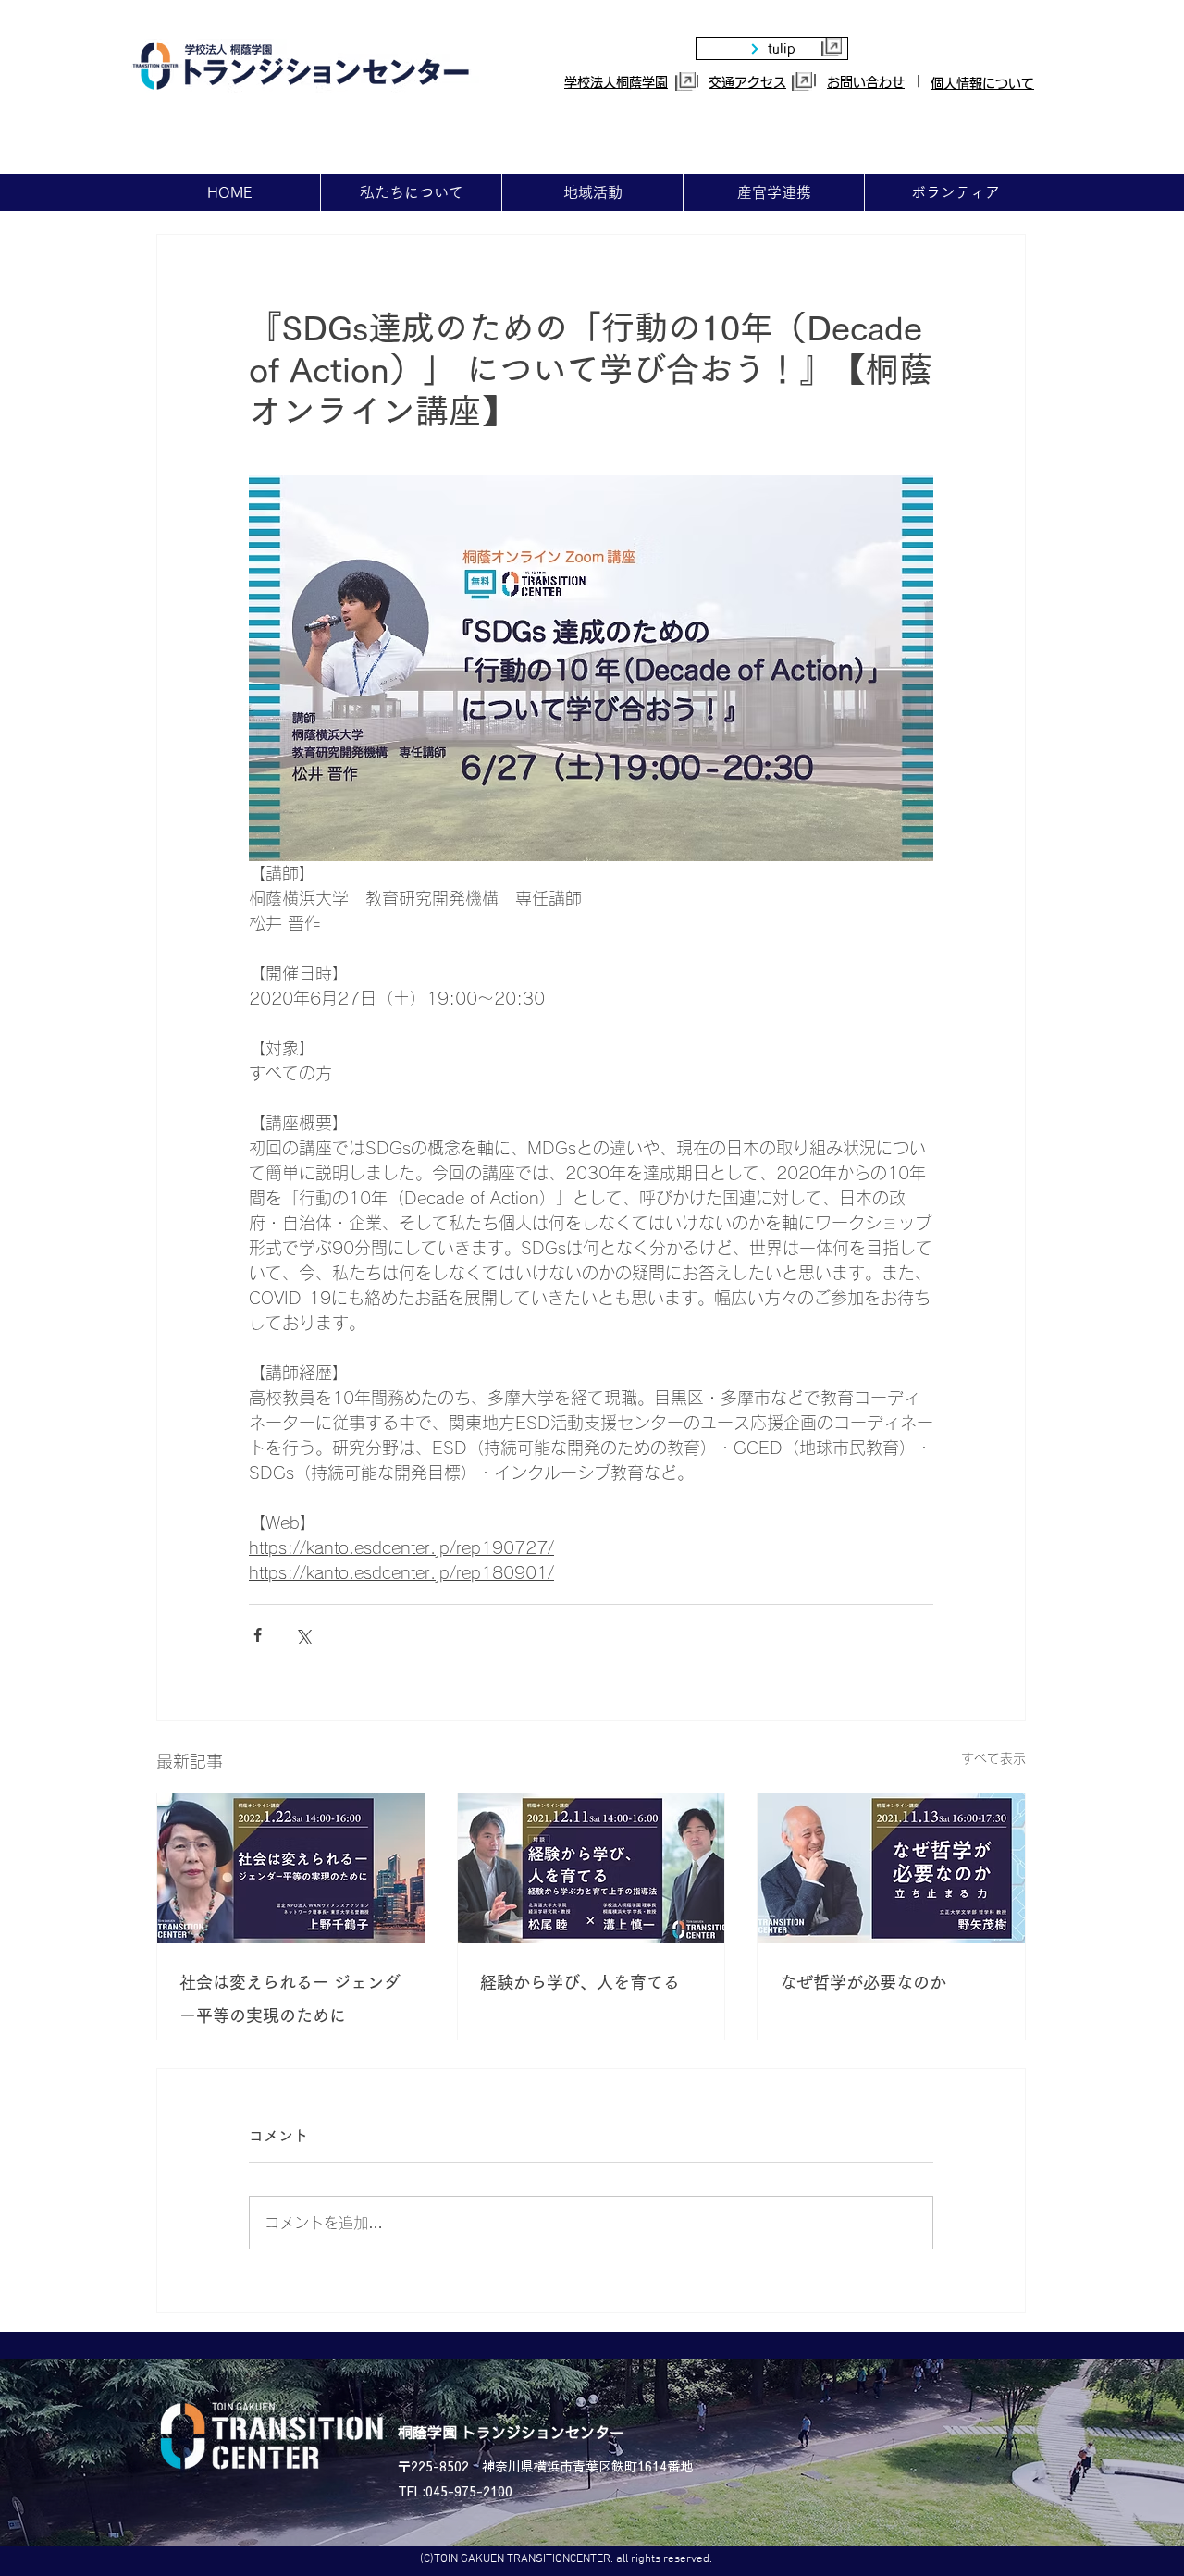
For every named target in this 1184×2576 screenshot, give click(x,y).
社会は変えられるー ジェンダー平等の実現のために (290, 1999)
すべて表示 (993, 1758)
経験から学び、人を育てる (580, 1982)
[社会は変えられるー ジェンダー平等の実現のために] (291, 1868)
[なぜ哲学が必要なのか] (891, 1868)
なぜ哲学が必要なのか (863, 1982)
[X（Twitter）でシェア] (303, 1635)
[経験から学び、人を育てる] (592, 1868)
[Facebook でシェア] (258, 1635)
